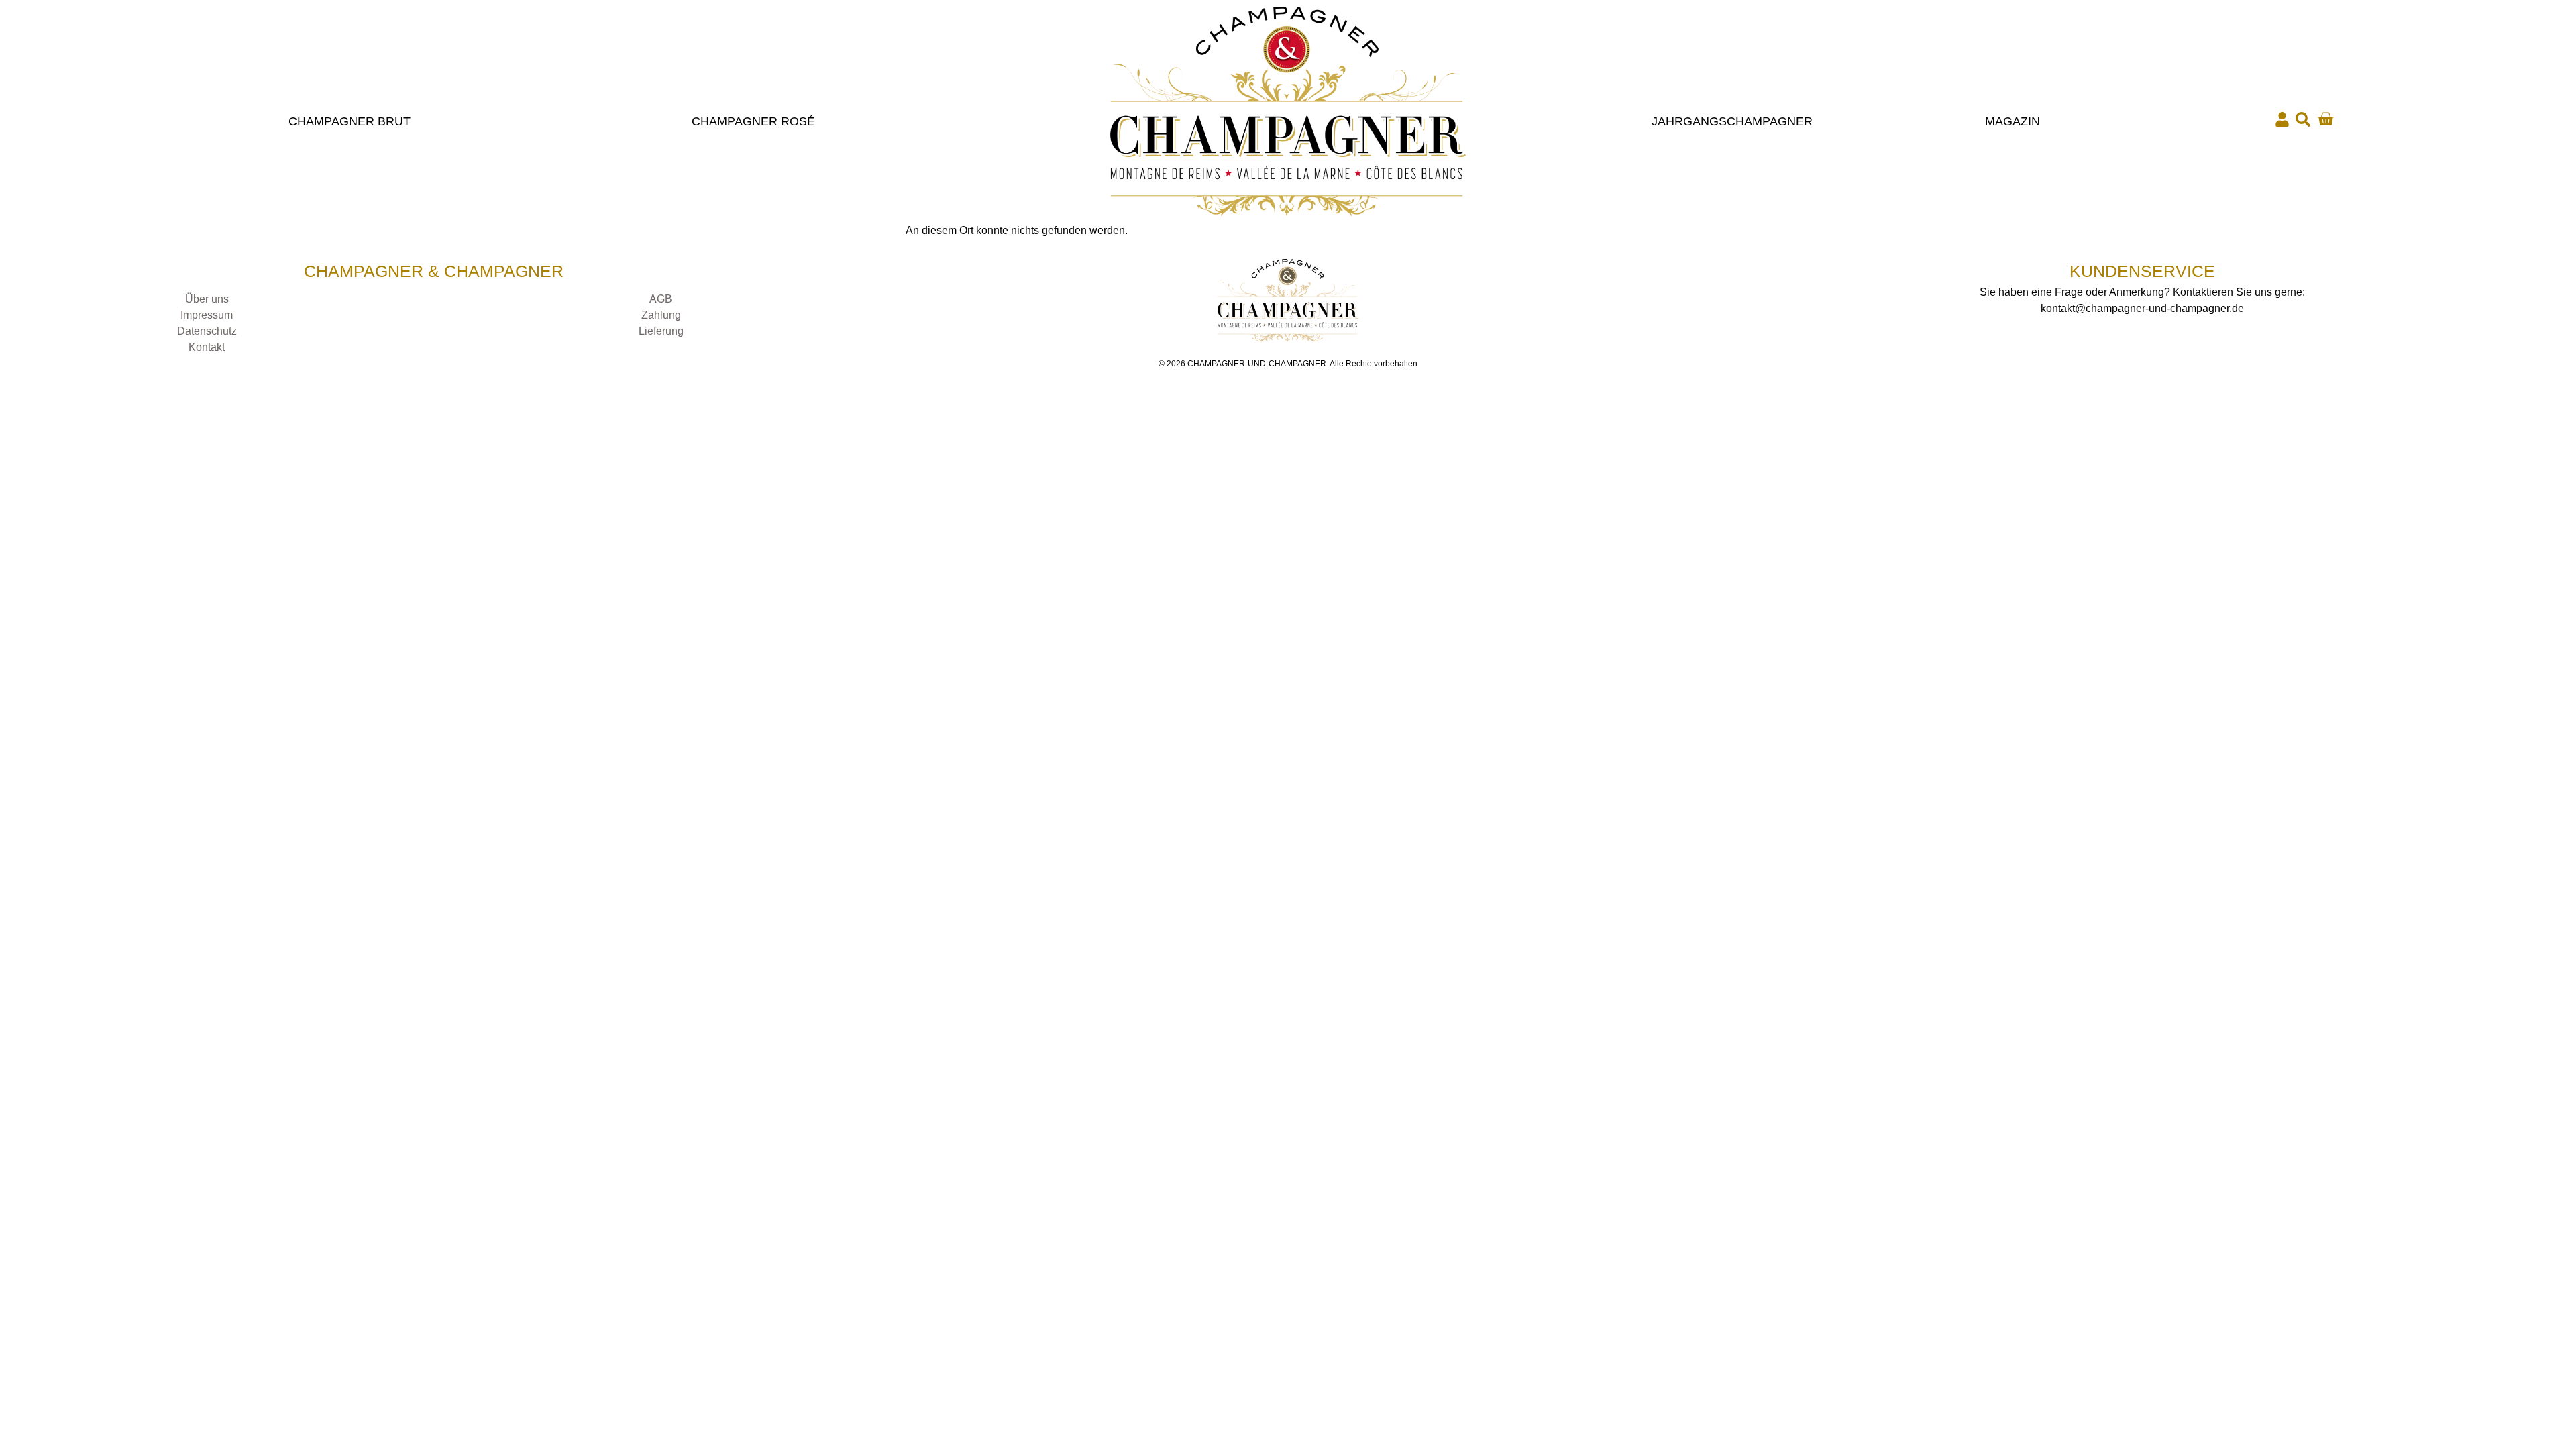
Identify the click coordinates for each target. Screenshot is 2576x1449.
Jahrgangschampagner (1732, 121)
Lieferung (661, 331)
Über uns (207, 299)
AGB (661, 299)
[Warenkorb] (2325, 119)
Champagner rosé (753, 121)
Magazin (2012, 121)
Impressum (207, 315)
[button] (2303, 119)
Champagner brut (350, 121)
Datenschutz (207, 331)
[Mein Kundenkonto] (2282, 119)
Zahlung (661, 315)
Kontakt (207, 347)
